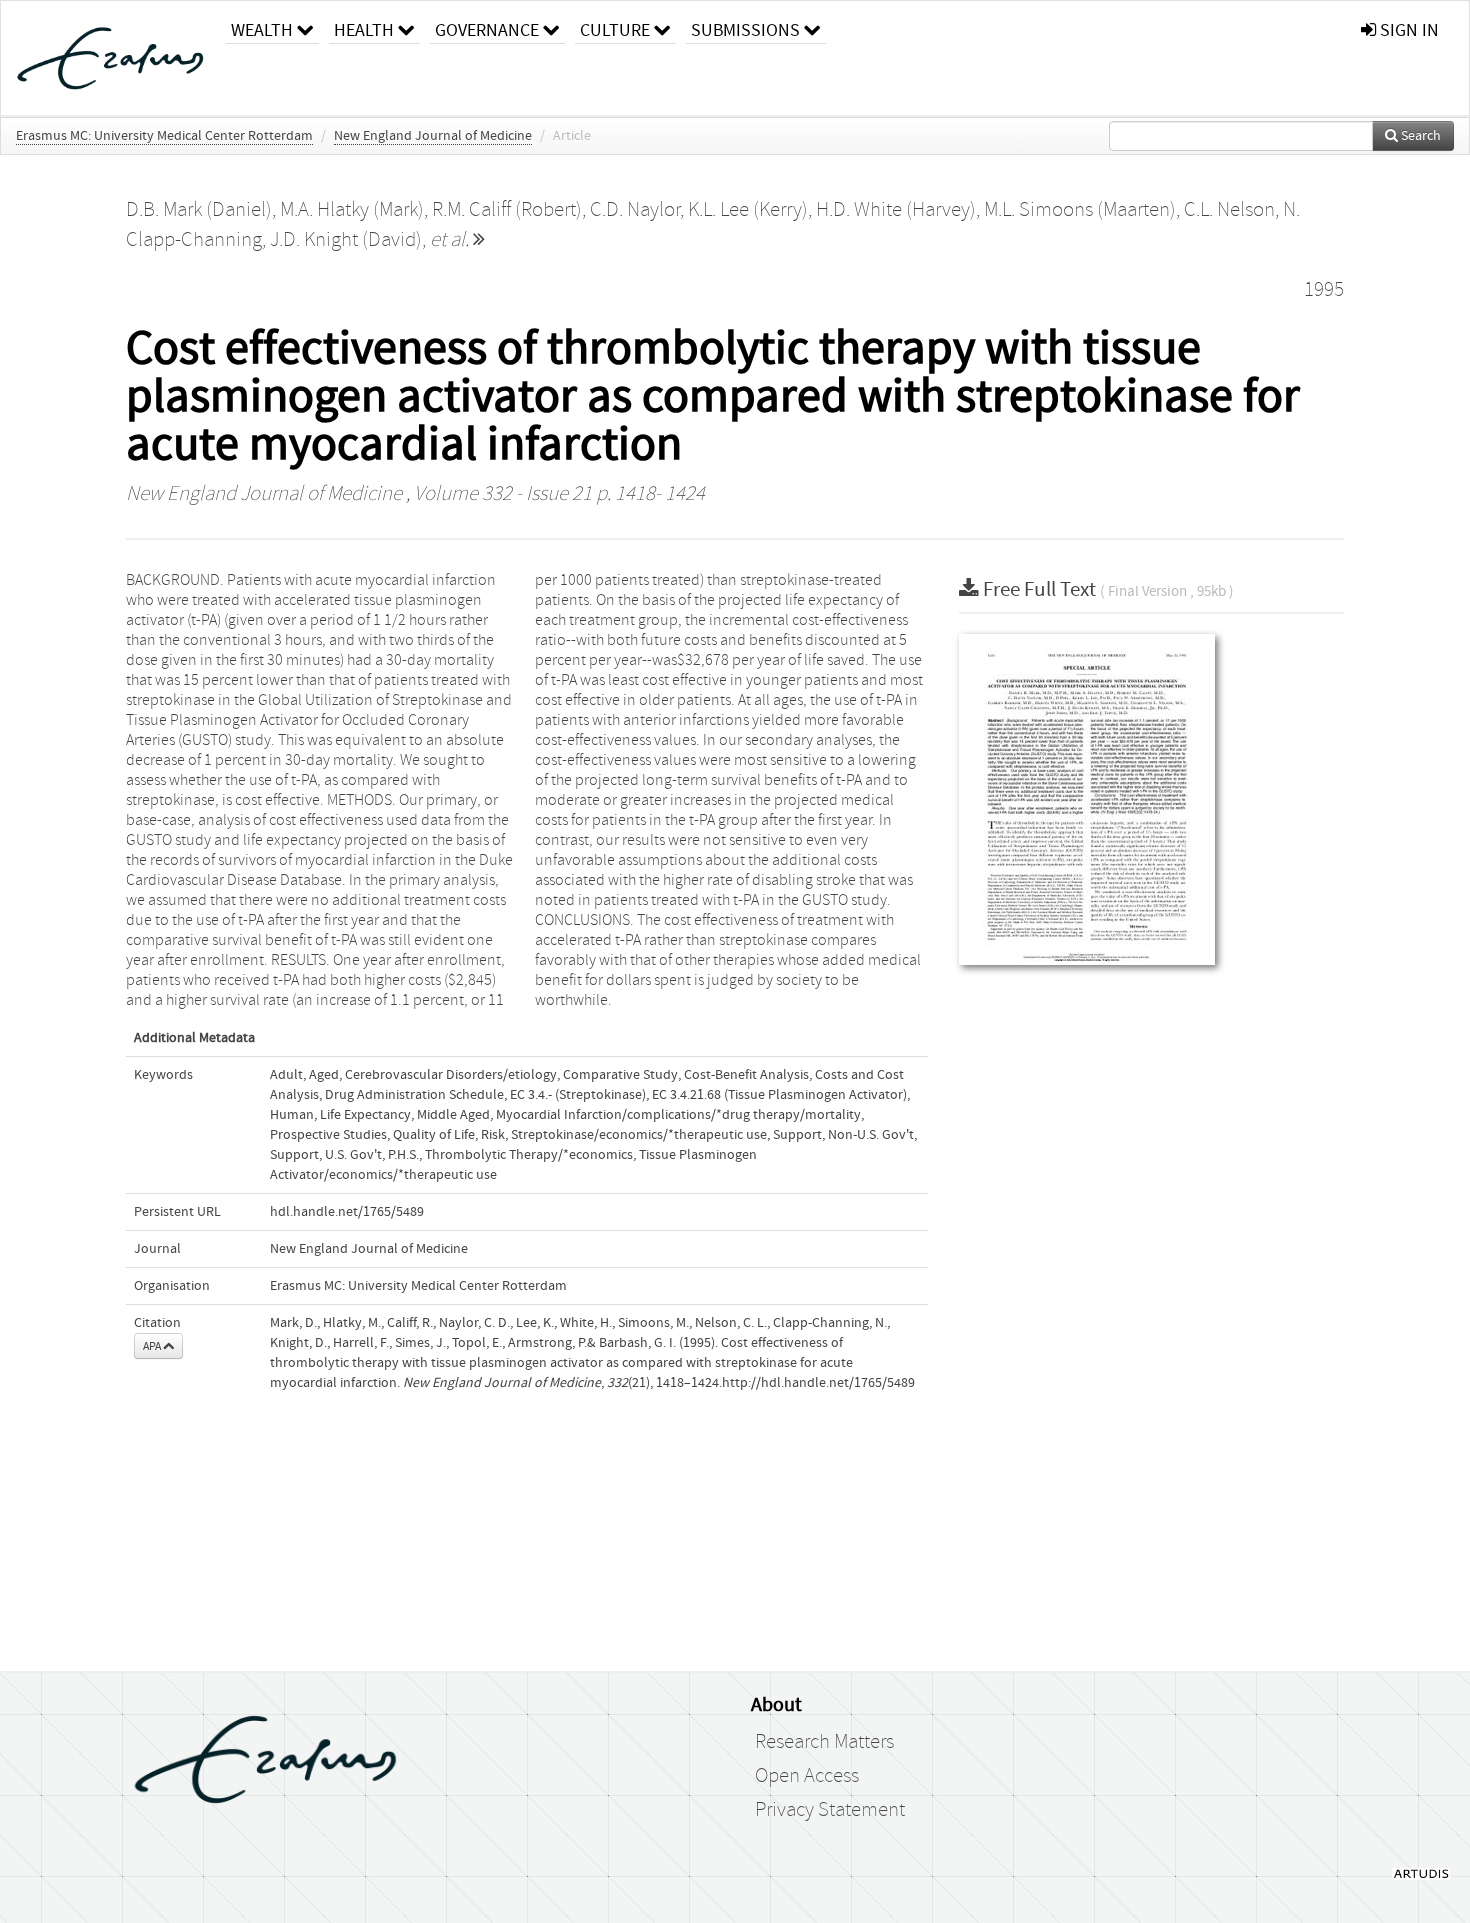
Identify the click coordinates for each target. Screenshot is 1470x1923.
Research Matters (824, 1742)
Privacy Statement (830, 1810)
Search (1419, 136)
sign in (1407, 30)
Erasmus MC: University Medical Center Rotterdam (164, 136)
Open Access (807, 1776)
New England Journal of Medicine (433, 136)
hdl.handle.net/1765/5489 (347, 1212)
